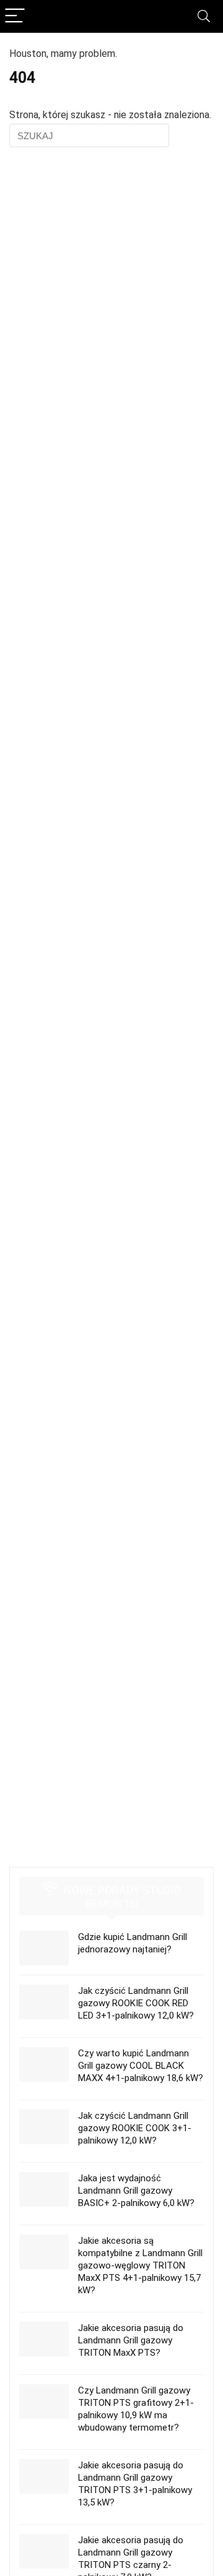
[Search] (204, 16)
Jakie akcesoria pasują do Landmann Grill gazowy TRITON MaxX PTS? (131, 2340)
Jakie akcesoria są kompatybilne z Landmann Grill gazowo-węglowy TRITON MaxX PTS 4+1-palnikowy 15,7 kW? (140, 2265)
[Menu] (15, 16)
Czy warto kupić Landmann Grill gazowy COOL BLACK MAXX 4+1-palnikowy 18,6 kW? (141, 2066)
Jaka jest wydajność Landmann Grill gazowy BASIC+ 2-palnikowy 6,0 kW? (136, 2191)
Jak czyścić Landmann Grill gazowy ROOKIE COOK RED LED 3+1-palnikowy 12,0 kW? (136, 2003)
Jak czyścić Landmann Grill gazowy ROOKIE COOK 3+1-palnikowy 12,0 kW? (135, 2128)
